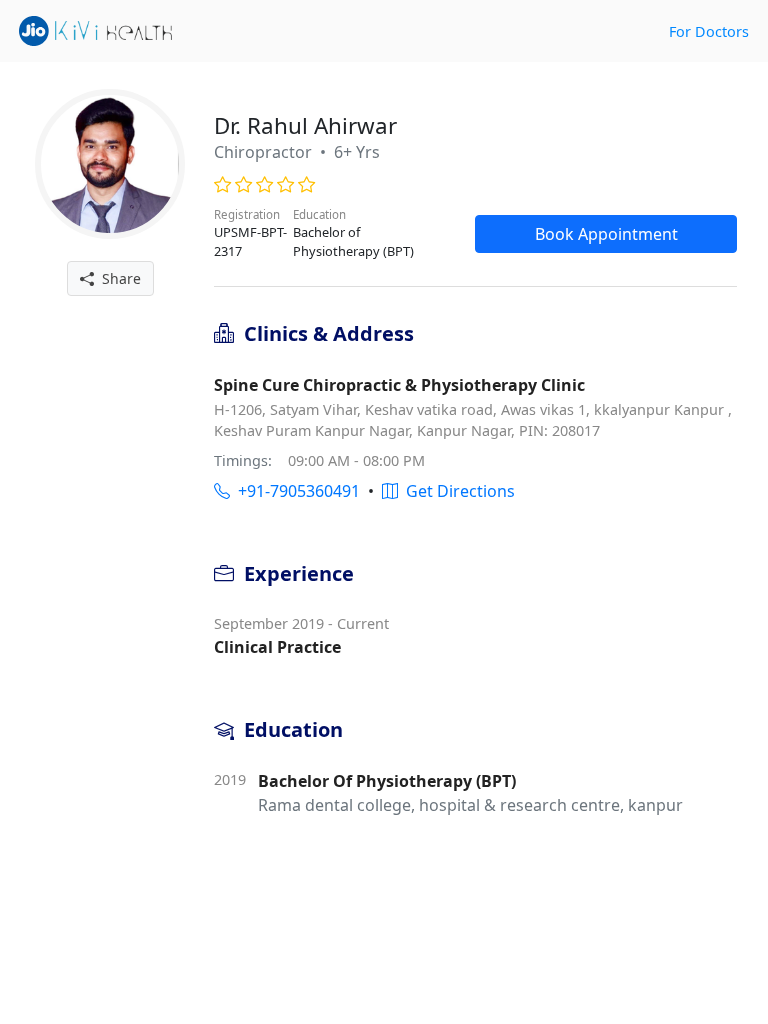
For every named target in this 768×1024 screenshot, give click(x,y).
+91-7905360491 (295, 491)
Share (117, 278)
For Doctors (709, 31)
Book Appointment (606, 234)
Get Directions (456, 491)
